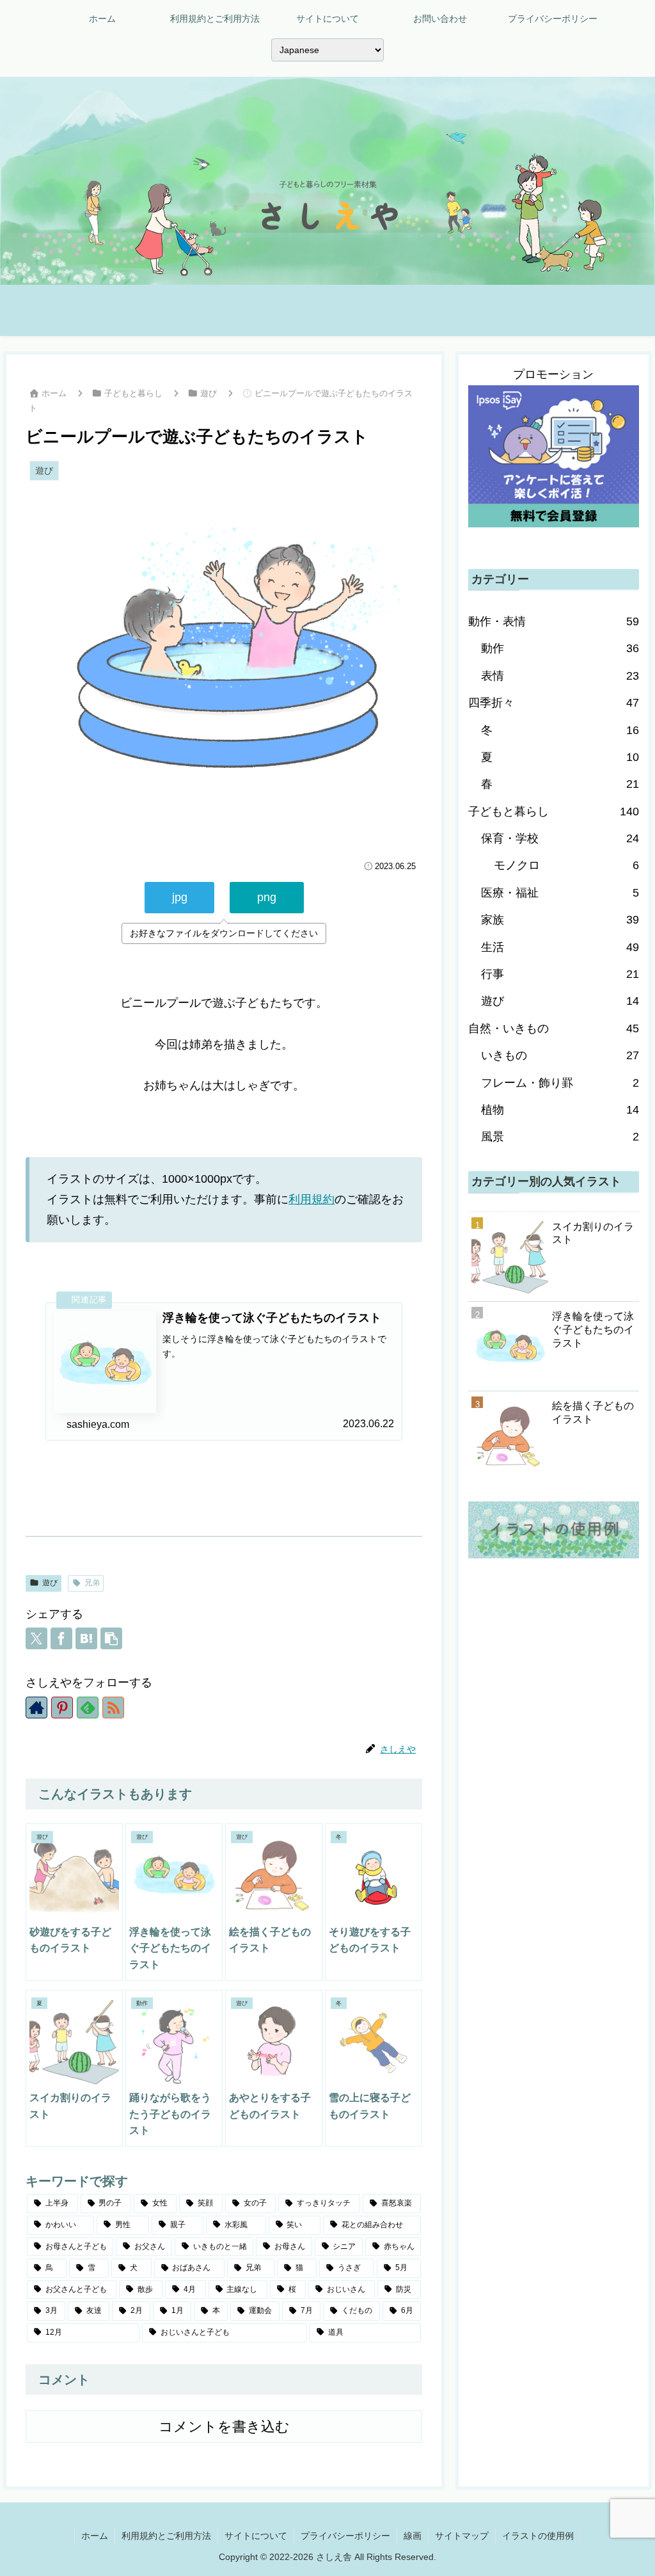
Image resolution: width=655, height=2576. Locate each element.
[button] (111, 1638)
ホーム (95, 2536)
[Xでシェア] (36, 1638)
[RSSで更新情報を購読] (113, 1708)
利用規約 (312, 1199)
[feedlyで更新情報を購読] (88, 1708)
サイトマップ (462, 2536)
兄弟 (92, 1583)
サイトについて (256, 2536)
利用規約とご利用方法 (166, 2536)
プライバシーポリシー (345, 2536)
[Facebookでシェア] (61, 1638)
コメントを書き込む (224, 2427)
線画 (413, 2536)
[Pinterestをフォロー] (62, 1708)
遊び (50, 1583)
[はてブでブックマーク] (86, 1638)
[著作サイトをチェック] (36, 1708)
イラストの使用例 (538, 2536)
